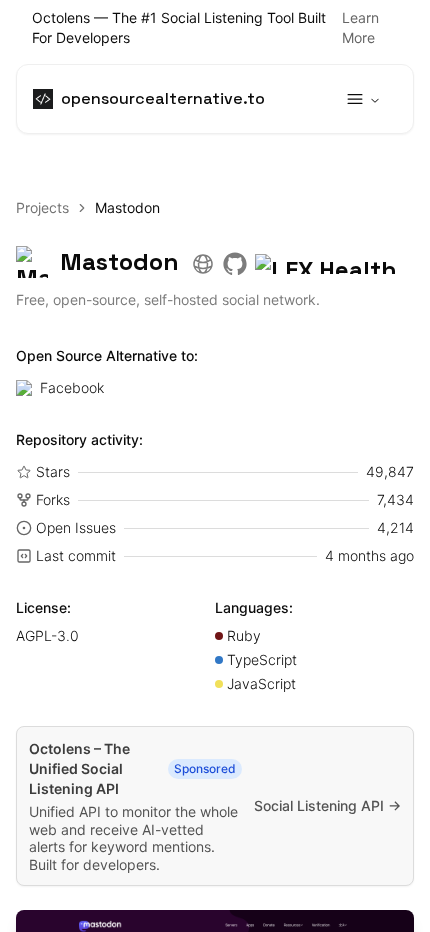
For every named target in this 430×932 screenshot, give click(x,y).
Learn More (360, 27)
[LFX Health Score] (334, 262)
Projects (42, 207)
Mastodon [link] (127, 207)
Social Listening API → (327, 805)
